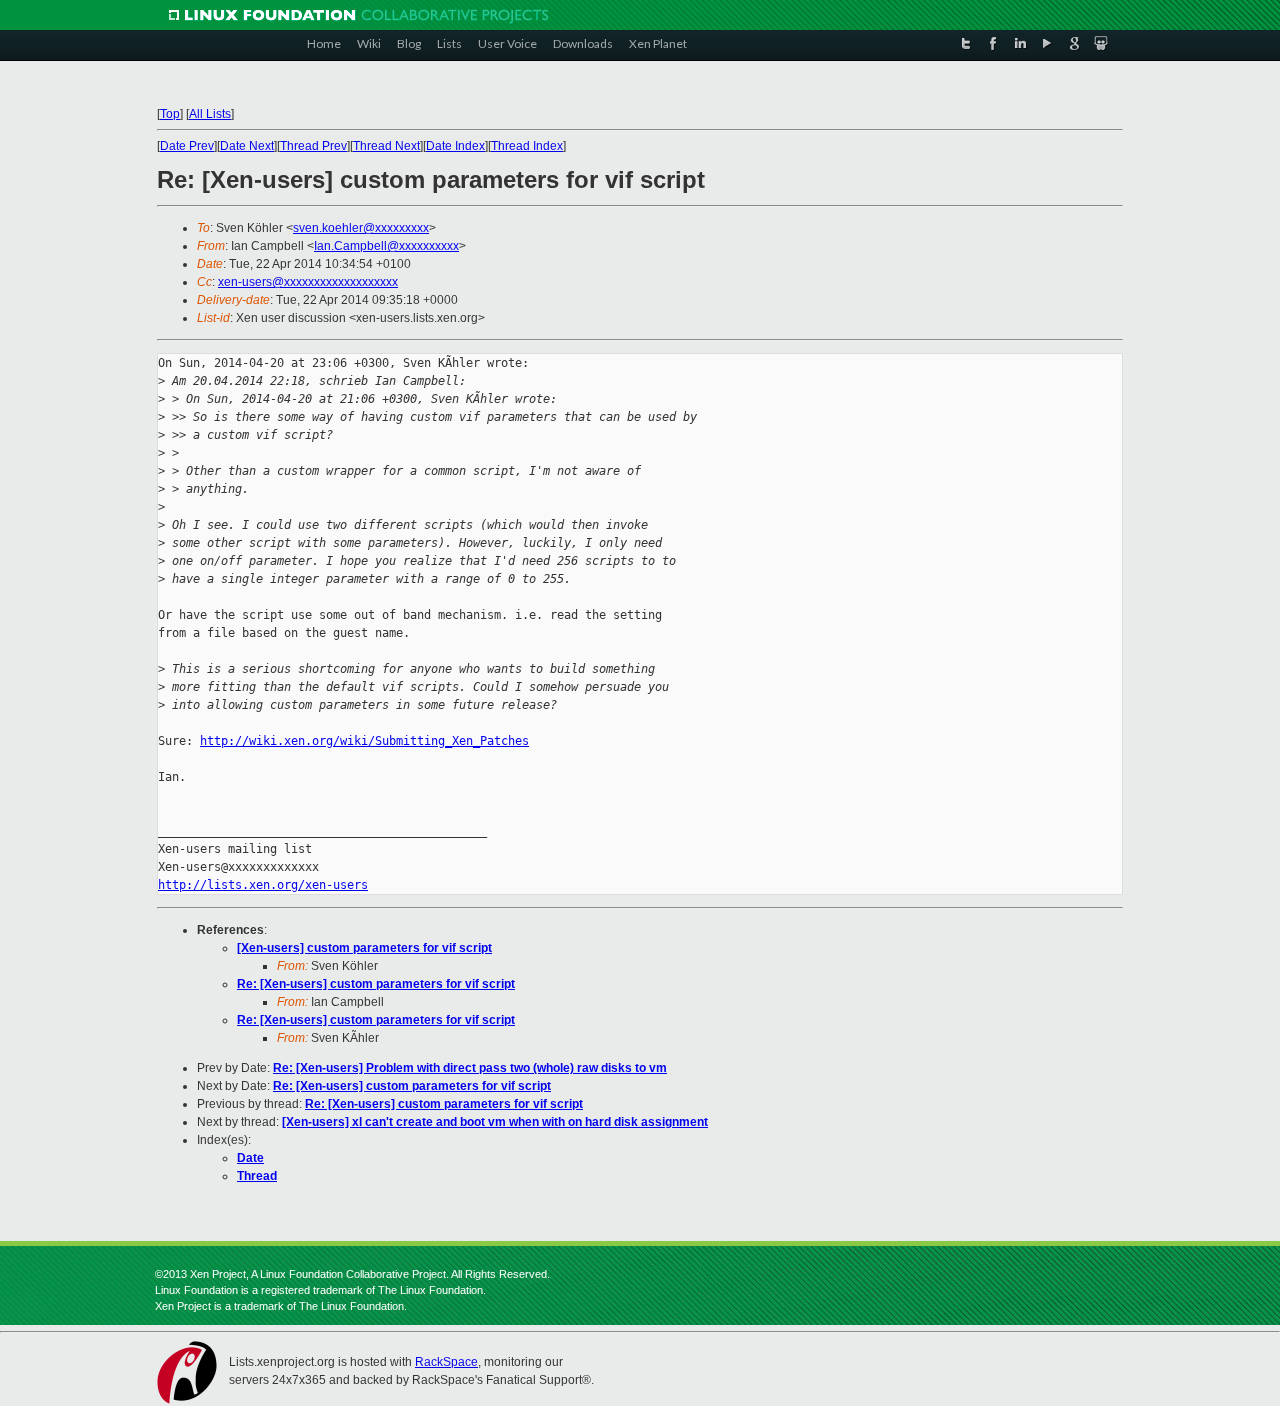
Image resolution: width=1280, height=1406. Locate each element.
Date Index (455, 146)
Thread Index (527, 146)
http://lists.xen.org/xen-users (263, 885)
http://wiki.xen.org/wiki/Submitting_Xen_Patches (364, 741)
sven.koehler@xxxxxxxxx (361, 228)
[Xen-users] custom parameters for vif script (364, 948)
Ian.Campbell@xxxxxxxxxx (386, 246)
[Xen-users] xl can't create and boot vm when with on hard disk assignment (495, 1122)
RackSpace (446, 1362)
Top (170, 114)
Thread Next (386, 146)
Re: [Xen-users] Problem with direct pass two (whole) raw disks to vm (470, 1068)
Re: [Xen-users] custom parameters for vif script (376, 984)
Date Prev (187, 146)
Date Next (247, 146)
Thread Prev (313, 146)
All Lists (210, 114)
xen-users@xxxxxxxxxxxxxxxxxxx (308, 282)
